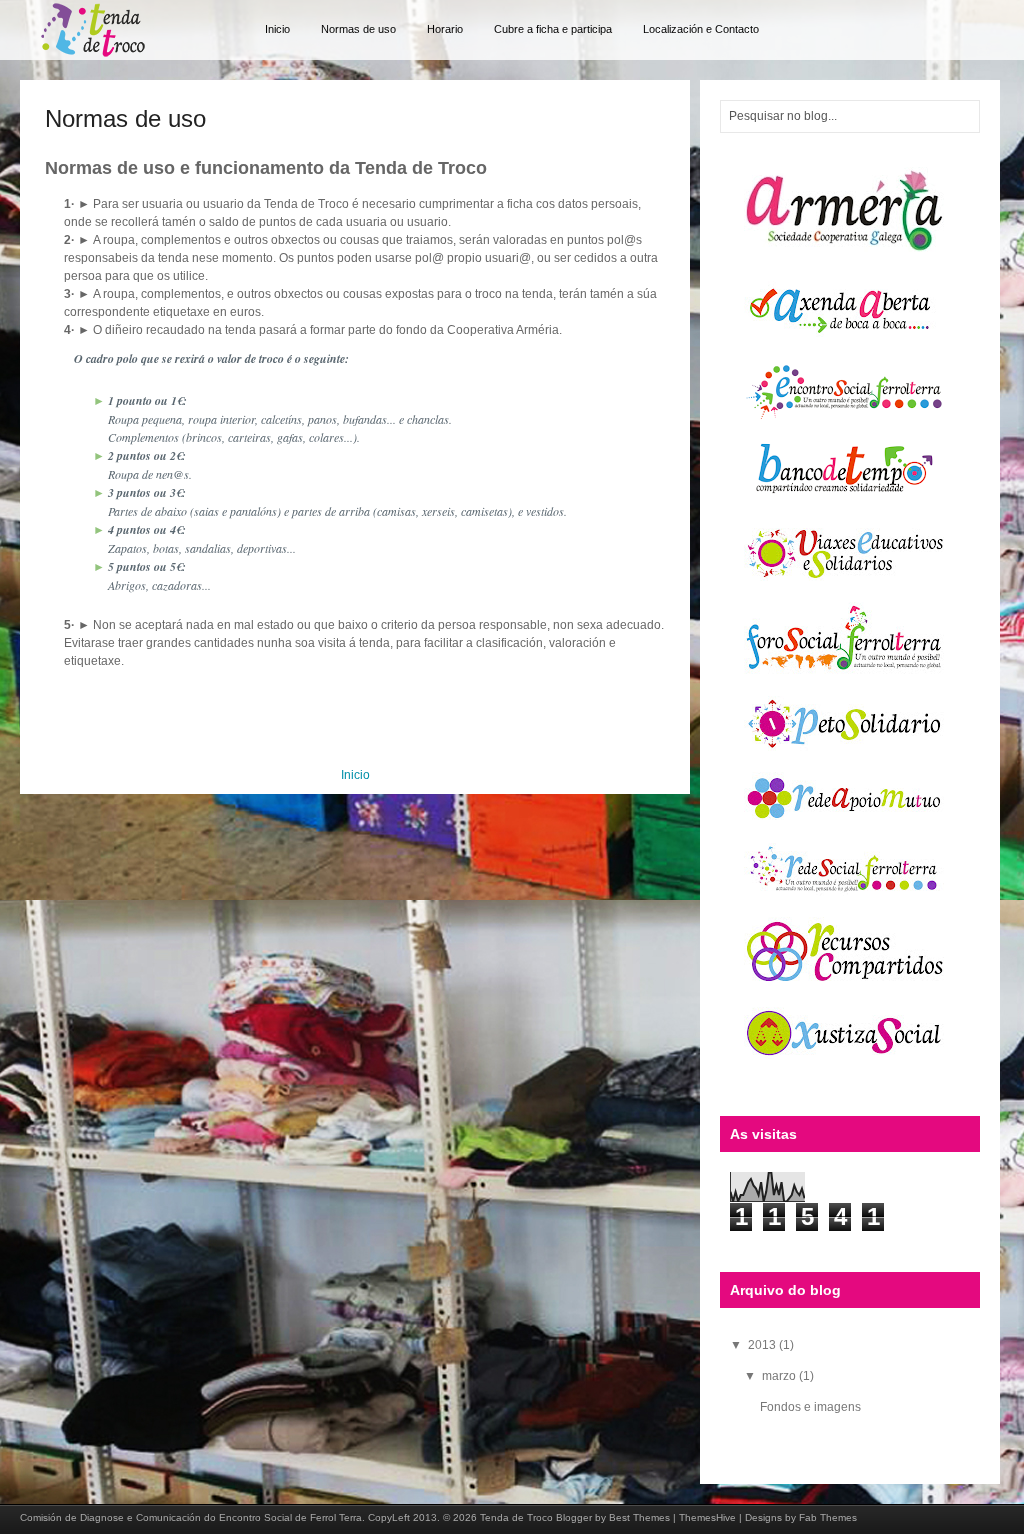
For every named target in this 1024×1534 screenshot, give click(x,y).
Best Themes (639, 1517)
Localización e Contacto (701, 29)
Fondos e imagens (810, 1407)
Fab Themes (828, 1517)
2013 (763, 1345)
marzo (780, 1376)
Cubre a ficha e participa (553, 29)
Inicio (277, 29)
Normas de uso (358, 29)
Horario (445, 29)
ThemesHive (707, 1517)
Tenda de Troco (516, 1517)
